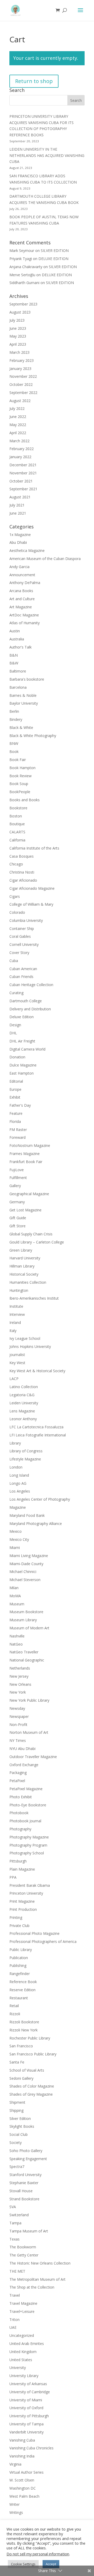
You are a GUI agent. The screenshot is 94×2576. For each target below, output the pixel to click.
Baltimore (18, 671)
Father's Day (20, 1105)
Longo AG (18, 1483)
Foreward (17, 1137)
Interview (17, 1314)
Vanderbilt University (27, 2432)
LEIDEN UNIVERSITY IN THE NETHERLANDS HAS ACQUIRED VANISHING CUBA (47, 155)
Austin (15, 631)
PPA (13, 1877)
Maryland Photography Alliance (36, 1523)
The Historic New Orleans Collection (40, 2263)
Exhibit (15, 1097)
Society (16, 2142)
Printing (16, 1917)
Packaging (18, 1773)
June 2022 (18, 417)
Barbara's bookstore (27, 679)
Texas (14, 2239)
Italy (13, 1331)
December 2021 (23, 465)
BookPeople (20, 792)
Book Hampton (22, 768)
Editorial (16, 1081)
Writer (14, 2504)
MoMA (15, 1596)
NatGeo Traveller (24, 1652)
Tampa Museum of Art (29, 2231)
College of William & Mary (31, 904)
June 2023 (18, 328)
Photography (20, 1829)
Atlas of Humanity (25, 623)
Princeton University (26, 1893)
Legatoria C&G (22, 1395)
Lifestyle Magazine (25, 1459)
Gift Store (17, 1226)
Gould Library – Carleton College (37, 1242)
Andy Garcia (19, 567)
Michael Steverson (25, 1580)
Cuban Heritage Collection (31, 985)
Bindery (16, 719)
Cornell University (24, 944)
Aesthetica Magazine (27, 550)
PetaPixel (17, 1781)
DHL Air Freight (22, 1041)
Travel (15, 2295)
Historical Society (24, 1274)
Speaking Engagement (28, 2159)
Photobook (19, 1813)
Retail (14, 2006)
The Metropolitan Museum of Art (37, 2279)
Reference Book (23, 1982)
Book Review (20, 776)
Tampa (15, 2223)
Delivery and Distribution (30, 1009)
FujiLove (17, 1170)
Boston (16, 816)
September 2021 (23, 489)
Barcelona (18, 687)
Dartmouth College (26, 1001)
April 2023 (18, 344)
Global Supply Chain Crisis (31, 1234)
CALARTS (17, 832)
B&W (14, 663)
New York (18, 1692)
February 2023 (22, 360)
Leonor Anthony (23, 1419)
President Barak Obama (30, 1885)
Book (14, 751)
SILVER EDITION (55, 250)
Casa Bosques (22, 856)
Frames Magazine (25, 1154)
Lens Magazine (22, 1411)
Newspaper (19, 1716)
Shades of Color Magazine (32, 2086)
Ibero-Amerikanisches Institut (34, 1298)
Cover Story (19, 953)
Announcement (22, 575)
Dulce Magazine (23, 1065)
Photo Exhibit (21, 1797)
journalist (17, 1355)
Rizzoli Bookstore (24, 2022)
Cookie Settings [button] (23, 2564)
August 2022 (20, 401)
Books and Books (25, 800)
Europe (15, 1089)
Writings (16, 2512)
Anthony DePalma (25, 583)
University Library (24, 2376)
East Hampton (22, 1073)
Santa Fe (17, 2062)
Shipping (16, 2110)
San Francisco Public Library (33, 2054)
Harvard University (25, 1258)
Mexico (16, 1531)
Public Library (21, 1950)
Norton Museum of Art (29, 1732)
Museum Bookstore (26, 1612)
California (17, 840)
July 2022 (17, 408)
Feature (16, 1113)
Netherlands (20, 1668)
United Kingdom (23, 2352)
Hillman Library (22, 1266)
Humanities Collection (28, 1282)
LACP (14, 1379)
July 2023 (17, 320)
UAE (13, 2327)
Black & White (21, 727)
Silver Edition (20, 2118)
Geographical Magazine (29, 1194)
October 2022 (21, 384)
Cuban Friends (21, 977)
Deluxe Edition (22, 1017)
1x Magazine (20, 535)
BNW (14, 743)
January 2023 (20, 369)
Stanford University (25, 2175)
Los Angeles (20, 1491)
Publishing (18, 1965)
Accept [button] (51, 2564)
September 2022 (23, 393)
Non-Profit (18, 1725)
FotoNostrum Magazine (30, 1145)
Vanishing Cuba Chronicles (31, 2448)
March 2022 (19, 441)
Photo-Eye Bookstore (28, 1805)
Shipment (17, 2102)
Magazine (18, 1507)
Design (15, 1025)
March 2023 (19, 352)
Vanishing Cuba (22, 2440)
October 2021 (21, 481)
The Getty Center (24, 2255)
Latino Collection (24, 1387)
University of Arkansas (28, 2384)
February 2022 (22, 449)
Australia (17, 639)
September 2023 (23, 304)
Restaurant (19, 1998)
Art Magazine (21, 607)
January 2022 (20, 457)
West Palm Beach (24, 2496)
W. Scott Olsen (22, 2480)
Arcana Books (21, 591)
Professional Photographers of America (43, 1941)
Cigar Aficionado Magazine (32, 888)
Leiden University (24, 1403)
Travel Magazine (23, 2303)
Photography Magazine (29, 1837)
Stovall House (21, 2191)
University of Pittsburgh (29, 2416)
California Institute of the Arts (34, 848)
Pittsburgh (18, 1861)
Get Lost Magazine (25, 1210)
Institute (16, 1306)
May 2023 (18, 336)
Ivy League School (25, 1338)
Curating (16, 993)
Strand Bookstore (24, 2199)
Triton (14, 2319)
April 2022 (18, 433)
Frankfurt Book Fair (26, 1162)
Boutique (17, 824)
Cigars (15, 896)
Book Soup (19, 784)
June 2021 (18, 513)
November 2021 (23, 473)
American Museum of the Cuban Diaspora (45, 559)
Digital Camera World (27, 1049)
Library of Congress (26, 1451)
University (18, 2368)
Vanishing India (22, 2456)
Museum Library (23, 1620)
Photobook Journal (25, 1821)
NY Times (18, 1740)
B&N (14, 655)
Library (15, 1443)
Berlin (14, 711)
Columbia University (26, 920)
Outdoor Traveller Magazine (33, 1757)
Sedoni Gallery (21, 2078)
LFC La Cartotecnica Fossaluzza (36, 1427)
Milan (14, 1588)
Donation (17, 1057)
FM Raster (18, 1130)
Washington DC (23, 2488)
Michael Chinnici (23, 1572)
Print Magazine (22, 1901)
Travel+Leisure (22, 2311)
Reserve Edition (22, 1990)
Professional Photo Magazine (34, 1933)
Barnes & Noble (23, 695)
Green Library (21, 1250)
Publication (19, 1958)
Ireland (15, 1322)
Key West (17, 1363)
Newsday (17, 1708)
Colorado (17, 912)
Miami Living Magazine (29, 1556)
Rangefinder (20, 1974)
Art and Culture (22, 599)
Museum (17, 1604)
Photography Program (28, 1845)
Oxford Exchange (24, 1765)
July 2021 (17, 505)
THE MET (17, 2271)
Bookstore (18, 808)
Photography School (27, 1853)
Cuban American (23, 969)
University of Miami (26, 2400)
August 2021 (20, 497)
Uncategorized (22, 2335)
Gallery (15, 1186)
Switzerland (19, 2215)
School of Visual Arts (27, 2070)
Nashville (17, 1636)
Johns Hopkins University (30, 1346)
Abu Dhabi (18, 542)
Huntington (19, 1290)
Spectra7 (17, 2167)
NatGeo (16, 1644)
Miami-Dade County (26, 1564)
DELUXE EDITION (53, 259)
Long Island (19, 1475)
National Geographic (27, 1660)
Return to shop (34, 81)
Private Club (19, 1926)
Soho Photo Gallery (26, 2151)
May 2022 (18, 425)
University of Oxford (26, 2408)
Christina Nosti (22, 872)
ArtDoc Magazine (24, 615)
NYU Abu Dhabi (22, 1749)
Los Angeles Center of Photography (40, 1499)
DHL (13, 1033)
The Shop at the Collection (32, 2287)
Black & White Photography (33, 736)
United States (21, 2360)
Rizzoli (15, 2014)
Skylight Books (22, 2126)
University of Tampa (27, 2424)
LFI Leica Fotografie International (38, 1435)
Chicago (16, 864)
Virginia (15, 2464)
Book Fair (18, 760)
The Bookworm (23, 2247)
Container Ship (22, 929)
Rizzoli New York (23, 2030)
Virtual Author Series (27, 2472)
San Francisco (21, 2046)
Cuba (14, 961)
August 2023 (20, 312)
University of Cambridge (30, 2392)
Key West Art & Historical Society (37, 1371)
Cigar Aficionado (23, 880)
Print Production (23, 1909)
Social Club (19, 2134)
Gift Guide (18, 1218)
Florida (15, 1121)
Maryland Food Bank (27, 1515)
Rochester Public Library (30, 2038)
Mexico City (19, 1539)
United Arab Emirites (27, 2344)
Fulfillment (18, 1178)
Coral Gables (20, 936)
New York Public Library (29, 1700)
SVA (13, 2207)
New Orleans (20, 1684)
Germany (17, 1202)
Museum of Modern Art (29, 1628)
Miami (15, 1548)
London (16, 1467)
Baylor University (24, 703)
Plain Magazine (22, 1869)
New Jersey (19, 1676)
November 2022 (23, 376)
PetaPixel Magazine (26, 1789)
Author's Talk (20, 647)
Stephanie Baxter (24, 2183)
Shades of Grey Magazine (31, 2094)
